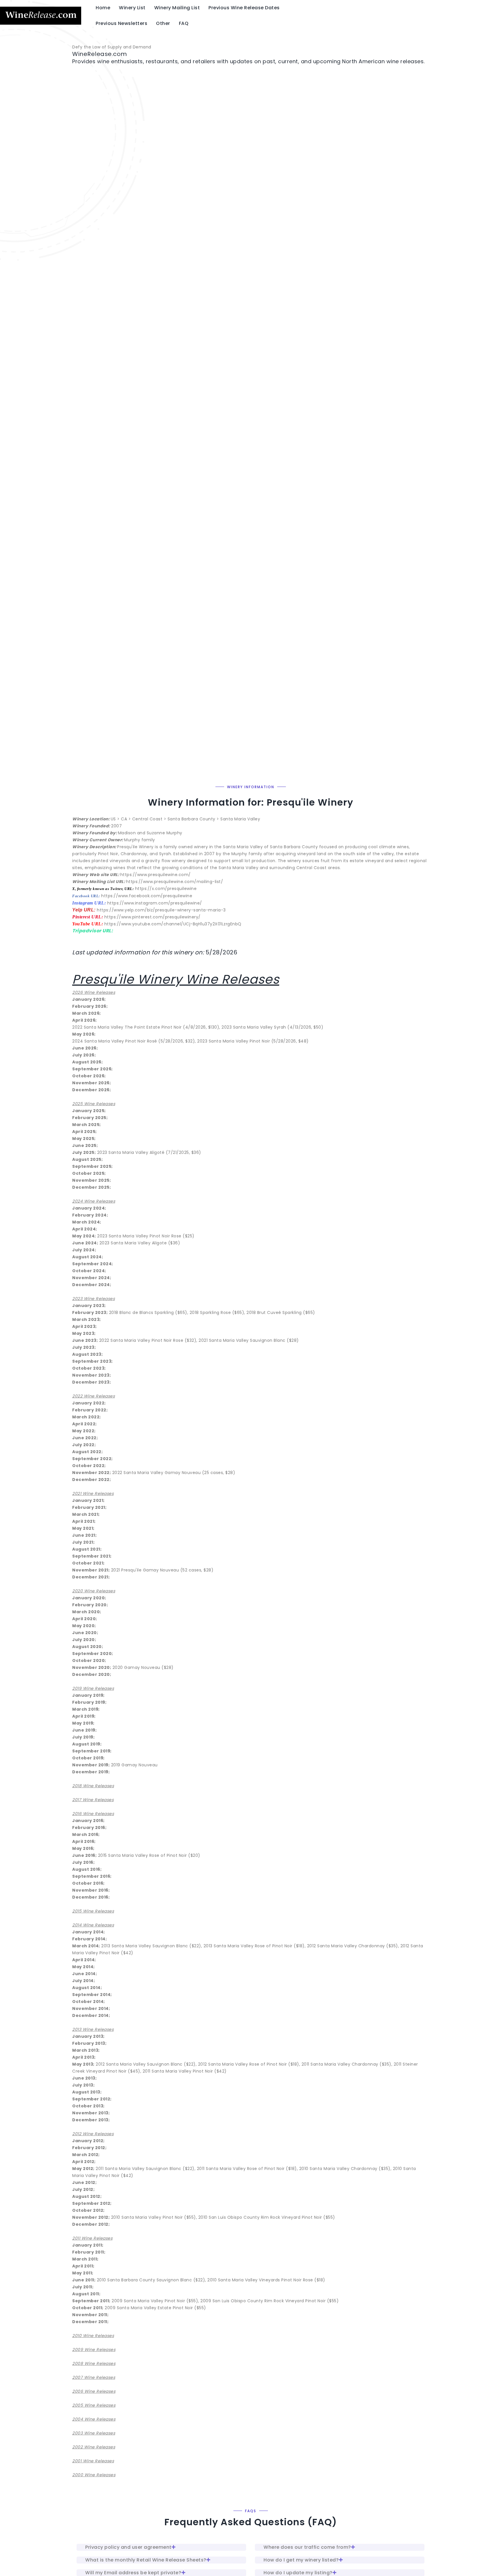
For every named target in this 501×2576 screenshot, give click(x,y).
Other (163, 23)
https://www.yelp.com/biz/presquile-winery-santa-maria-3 (161, 910)
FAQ (184, 23)
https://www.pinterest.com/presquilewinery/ (153, 917)
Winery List (132, 8)
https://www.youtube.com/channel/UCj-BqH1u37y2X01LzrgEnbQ (173, 924)
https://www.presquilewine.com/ (156, 875)
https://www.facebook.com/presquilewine (147, 896)
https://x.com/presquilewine (166, 889)
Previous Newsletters (121, 23)
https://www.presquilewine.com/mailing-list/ (175, 882)
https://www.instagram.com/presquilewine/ (155, 903)
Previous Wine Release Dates (244, 8)
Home (103, 8)
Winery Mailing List (177, 8)
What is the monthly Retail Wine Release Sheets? (146, 2560)
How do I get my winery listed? (301, 2560)
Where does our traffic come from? (307, 2547)
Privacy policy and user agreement (128, 2547)
